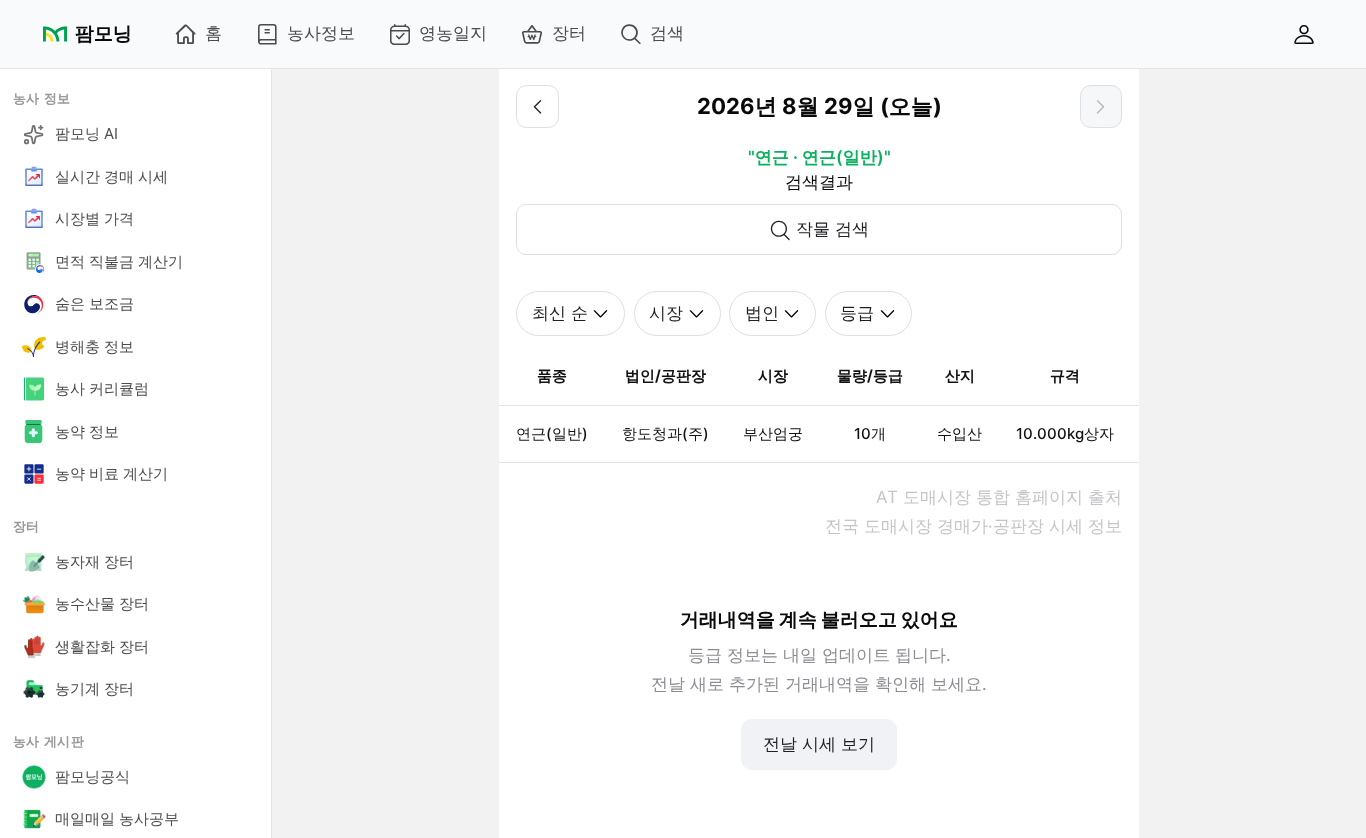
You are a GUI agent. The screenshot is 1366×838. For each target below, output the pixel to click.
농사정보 (321, 33)
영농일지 (453, 33)
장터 (569, 33)
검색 (667, 33)
